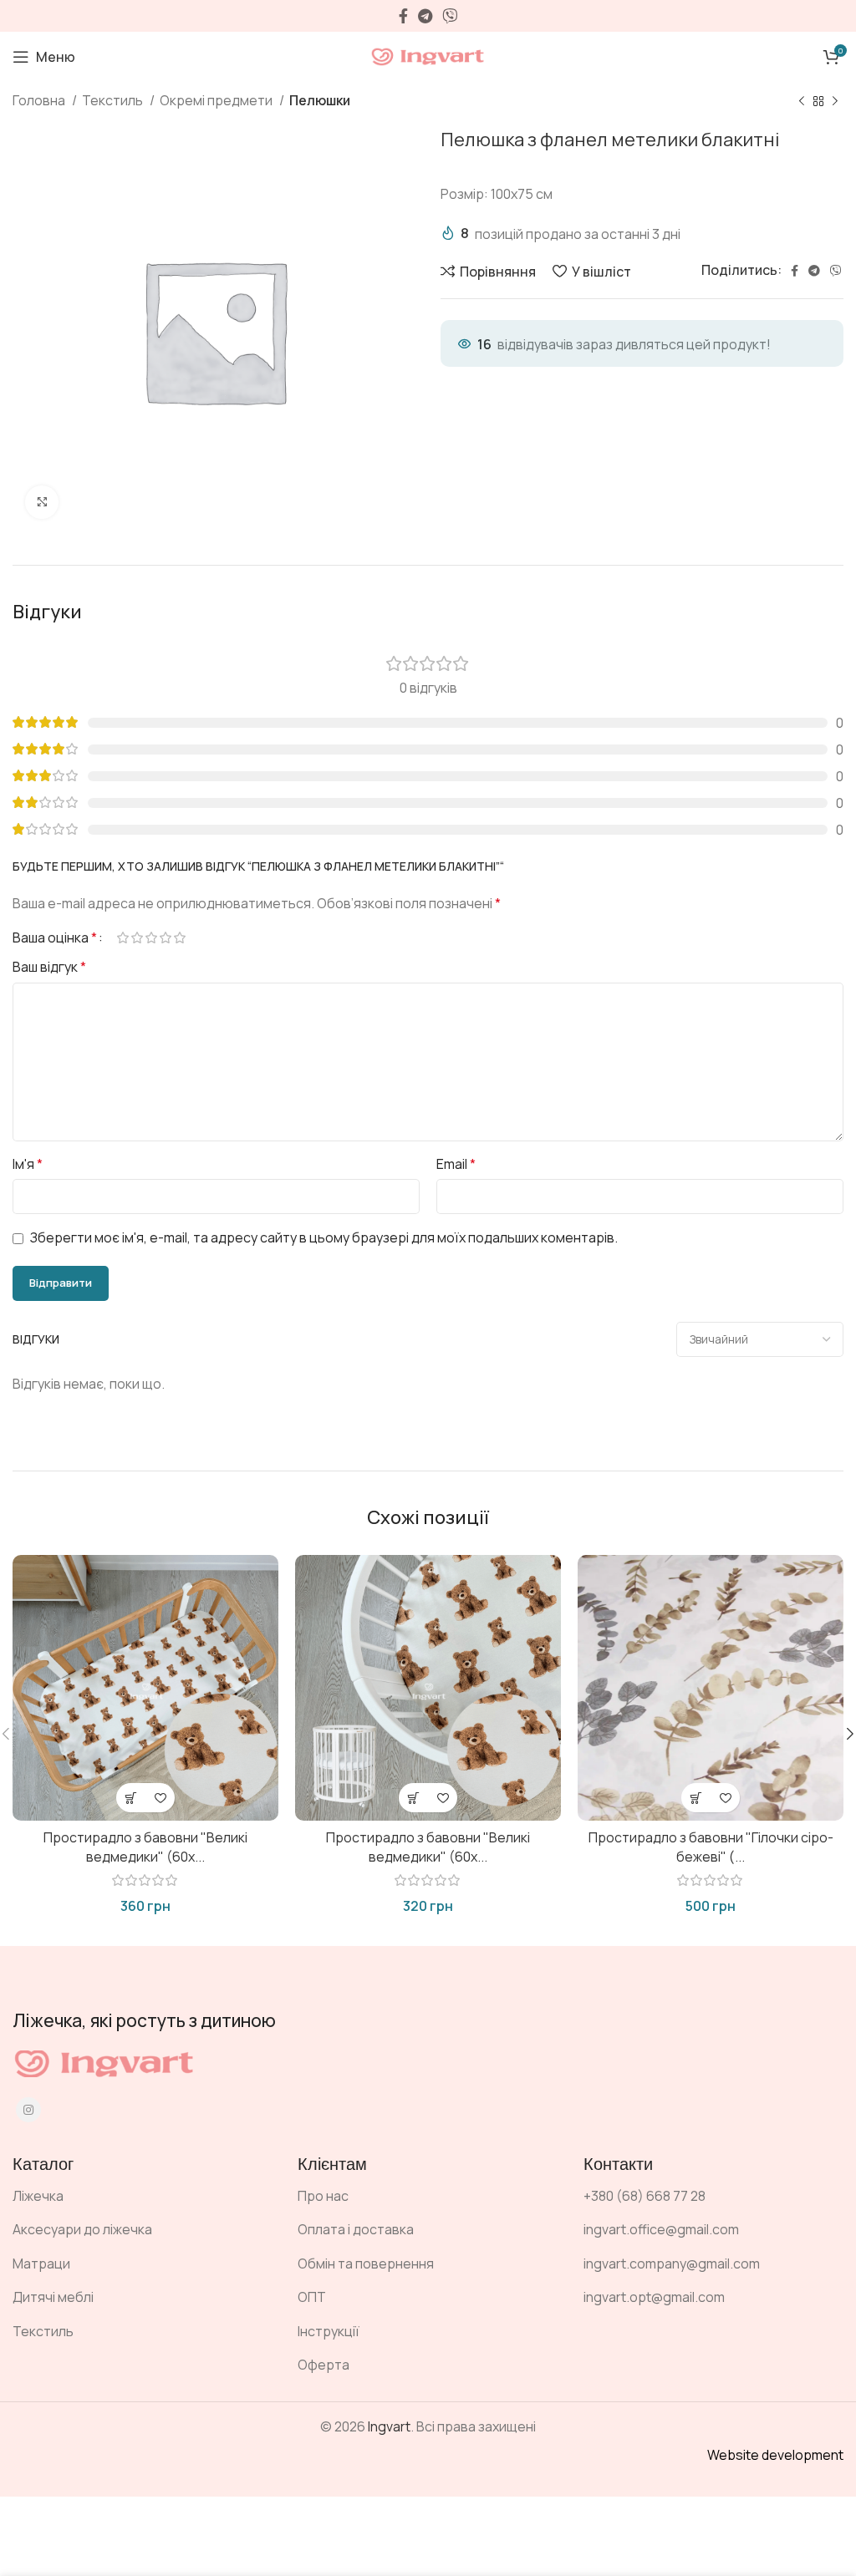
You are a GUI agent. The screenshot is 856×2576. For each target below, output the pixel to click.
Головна (40, 100)
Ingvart (389, 2426)
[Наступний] (835, 102)
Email (456, 1164)
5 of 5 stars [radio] (179, 937)
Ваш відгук (49, 967)
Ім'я (28, 1164)
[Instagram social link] (28, 2110)
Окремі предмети (217, 100)
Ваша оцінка (55, 937)
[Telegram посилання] (425, 16)
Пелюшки (320, 100)
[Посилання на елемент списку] (143, 2197)
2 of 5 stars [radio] (137, 937)
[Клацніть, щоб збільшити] (42, 502)
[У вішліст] (160, 1798)
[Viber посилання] (450, 16)
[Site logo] (428, 55)
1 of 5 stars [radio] (122, 937)
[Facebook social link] (403, 16)
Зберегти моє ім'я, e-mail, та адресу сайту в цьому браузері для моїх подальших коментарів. (324, 1237)
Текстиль (114, 100)
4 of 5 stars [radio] (165, 937)
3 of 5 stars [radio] (151, 937)
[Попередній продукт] (802, 102)
